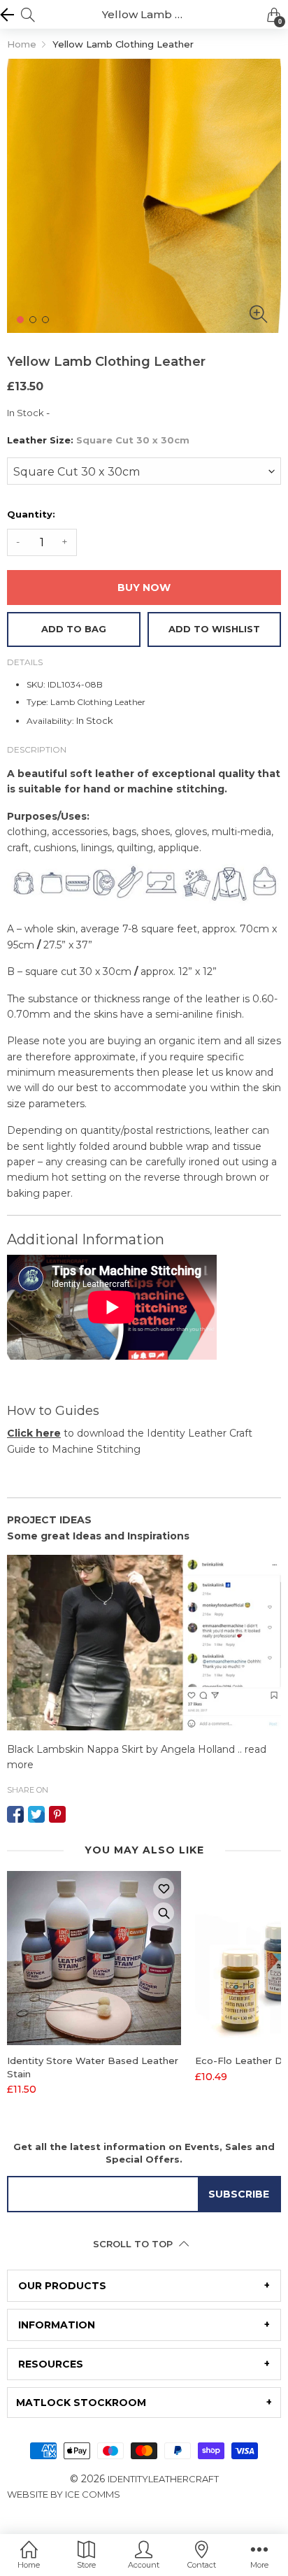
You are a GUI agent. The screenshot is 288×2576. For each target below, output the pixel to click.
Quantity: (31, 514)
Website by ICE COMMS (64, 2494)
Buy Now (144, 588)
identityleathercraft (163, 2479)
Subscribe (239, 2194)
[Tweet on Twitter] (36, 1814)
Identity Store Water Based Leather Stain (93, 2067)
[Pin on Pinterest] (57, 1814)
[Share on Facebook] (15, 1814)
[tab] (144, 2286)
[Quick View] (164, 1913)
